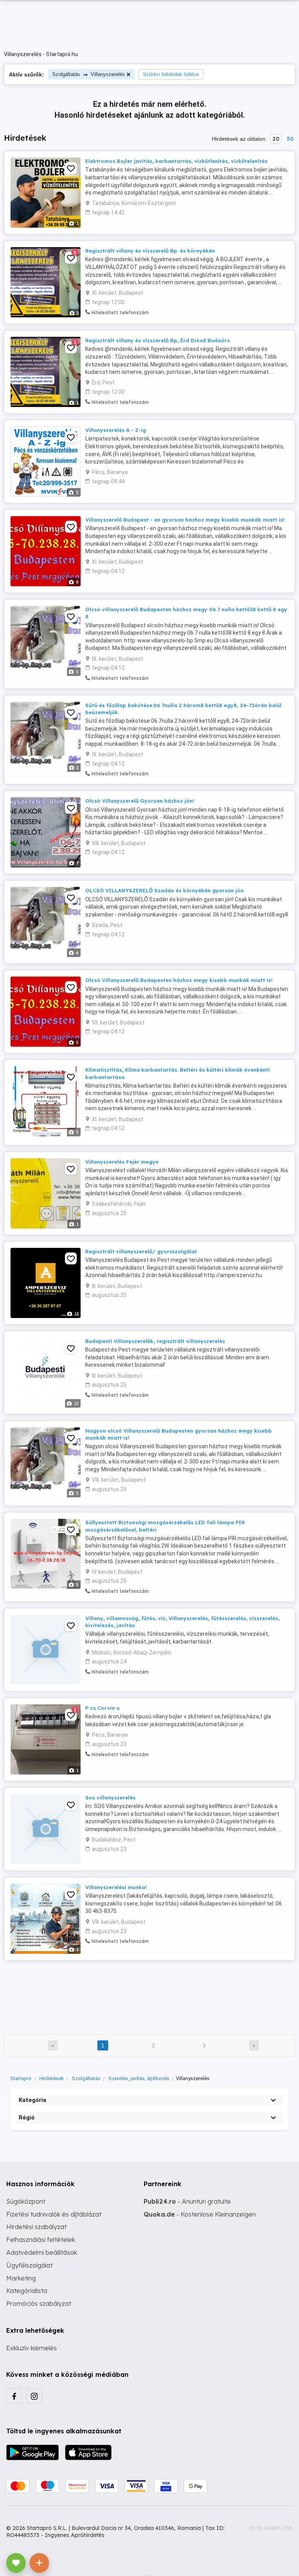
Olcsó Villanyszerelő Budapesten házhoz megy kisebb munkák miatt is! (179, 980)
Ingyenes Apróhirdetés (75, 2535)
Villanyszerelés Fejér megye (122, 1162)
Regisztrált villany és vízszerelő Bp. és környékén (150, 251)
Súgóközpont (26, 2201)
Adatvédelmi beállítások (42, 2252)
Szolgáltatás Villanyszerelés (89, 74)
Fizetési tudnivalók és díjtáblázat (54, 2214)
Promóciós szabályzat (39, 2304)
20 (276, 139)
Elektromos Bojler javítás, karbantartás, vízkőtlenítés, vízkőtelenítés (176, 161)
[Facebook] (14, 2396)
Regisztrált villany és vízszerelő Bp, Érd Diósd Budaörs (157, 340)
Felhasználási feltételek (41, 2240)
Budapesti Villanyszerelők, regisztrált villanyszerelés (155, 1341)
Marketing (21, 2278)
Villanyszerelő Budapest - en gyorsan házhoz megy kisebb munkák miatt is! (185, 520)
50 (290, 139)
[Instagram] (34, 2396)
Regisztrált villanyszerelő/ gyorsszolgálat (141, 1251)
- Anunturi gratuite (187, 2201)
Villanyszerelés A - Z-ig (116, 430)
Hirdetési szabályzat (36, 2227)
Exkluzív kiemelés (32, 2348)
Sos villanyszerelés (110, 1798)
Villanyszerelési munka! (116, 1887)
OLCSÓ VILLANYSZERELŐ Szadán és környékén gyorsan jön (164, 890)
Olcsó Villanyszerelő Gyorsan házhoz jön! (140, 801)
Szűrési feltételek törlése (171, 74)
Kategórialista (27, 2291)
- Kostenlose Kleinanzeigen (200, 2214)
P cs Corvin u (102, 1708)
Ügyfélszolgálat (29, 2265)
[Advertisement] (149, 1992)
